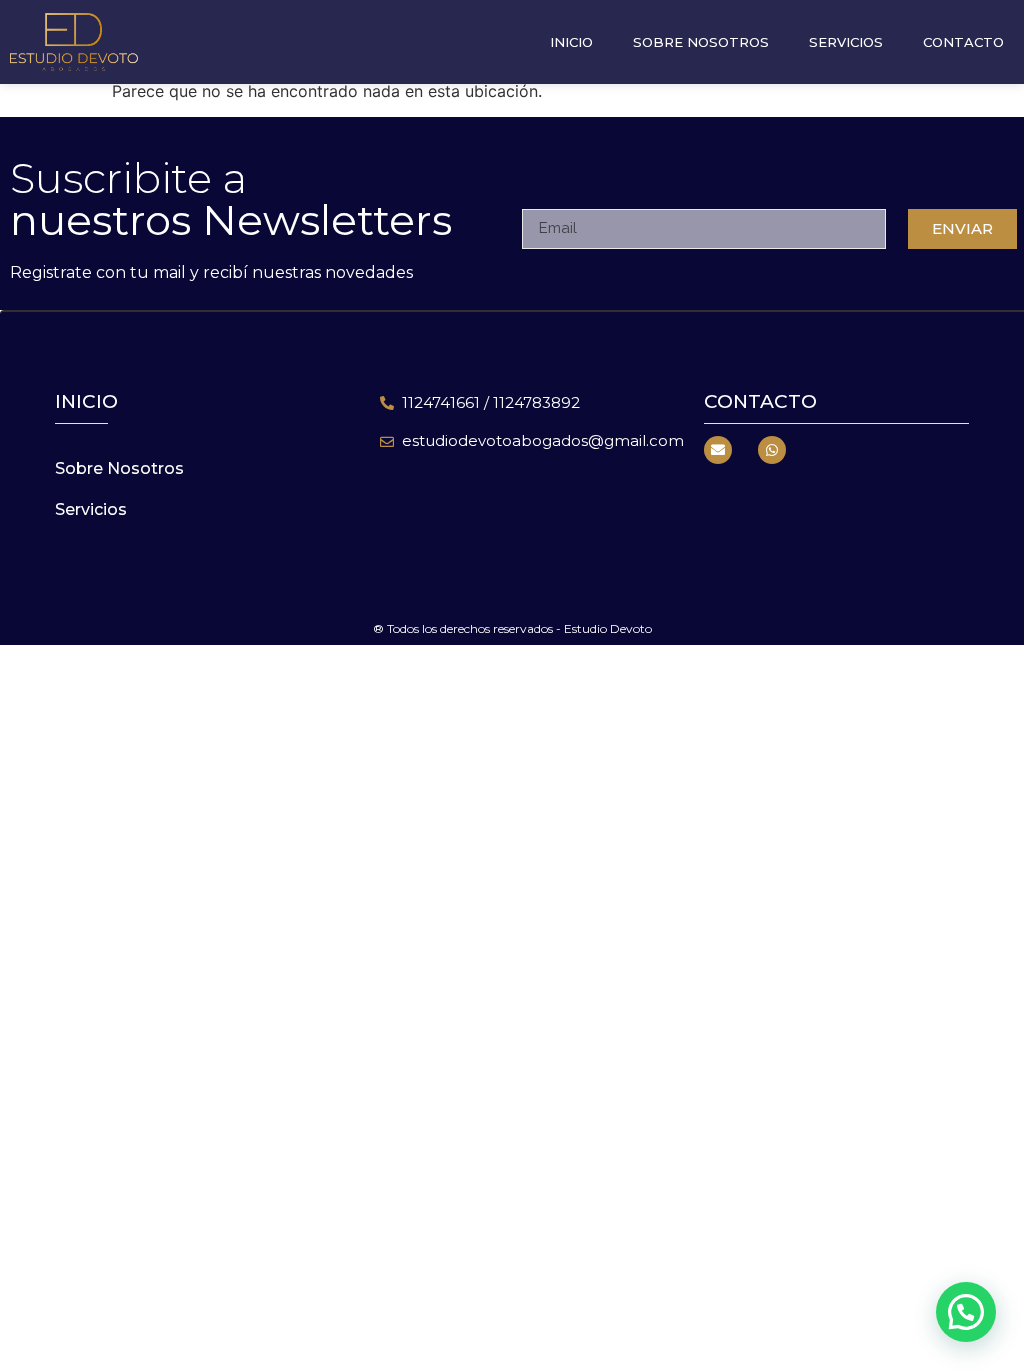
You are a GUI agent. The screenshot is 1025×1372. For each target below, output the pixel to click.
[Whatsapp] (772, 450)
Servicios (846, 42)
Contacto (963, 42)
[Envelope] (718, 450)
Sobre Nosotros (701, 42)
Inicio (571, 42)
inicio (86, 401)
